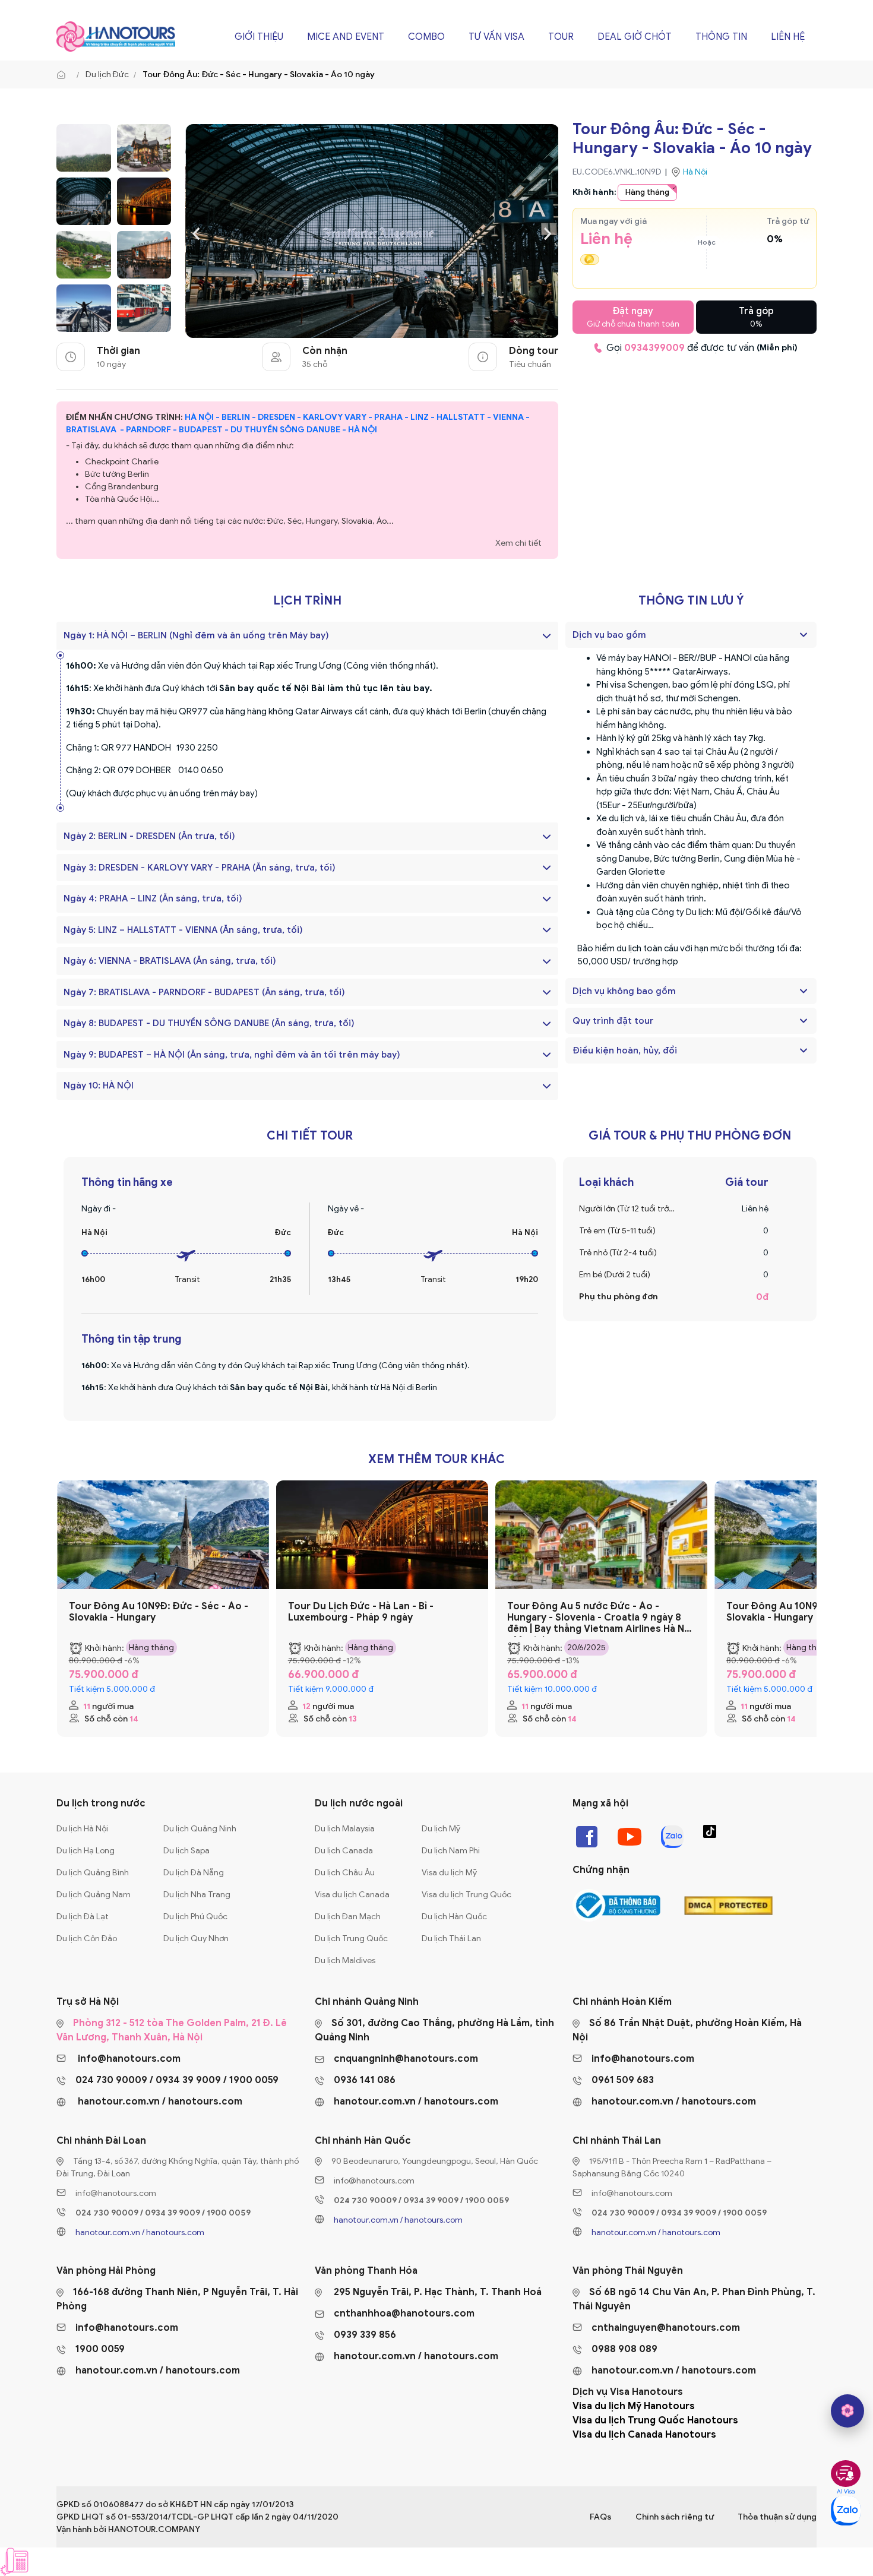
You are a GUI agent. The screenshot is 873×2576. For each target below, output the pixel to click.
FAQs (601, 2517)
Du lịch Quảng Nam (94, 1895)
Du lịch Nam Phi (451, 1851)
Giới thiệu (259, 37)
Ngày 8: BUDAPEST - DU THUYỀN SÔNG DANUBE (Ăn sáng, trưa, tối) (209, 1023)
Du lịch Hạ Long (86, 1851)
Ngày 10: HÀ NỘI (99, 1086)
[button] (804, 635)
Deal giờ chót (635, 37)
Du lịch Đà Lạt (83, 1917)
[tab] (691, 635)
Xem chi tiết (518, 543)
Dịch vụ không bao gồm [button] (624, 991)
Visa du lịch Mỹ (449, 1873)
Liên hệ (788, 37)
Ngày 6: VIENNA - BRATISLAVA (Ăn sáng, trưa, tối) (170, 961)
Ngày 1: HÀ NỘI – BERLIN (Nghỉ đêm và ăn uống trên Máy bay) (196, 635)
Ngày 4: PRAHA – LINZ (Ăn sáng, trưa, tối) (153, 898)
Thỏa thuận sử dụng (777, 2517)
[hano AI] (847, 2411)
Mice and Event (346, 37)
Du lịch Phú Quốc (195, 1917)
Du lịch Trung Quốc (351, 1939)
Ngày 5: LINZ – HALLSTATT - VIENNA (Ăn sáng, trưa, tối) (183, 930)
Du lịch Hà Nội (82, 1829)
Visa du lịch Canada (352, 1895)
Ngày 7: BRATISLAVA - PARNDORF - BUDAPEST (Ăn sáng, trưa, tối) (204, 992)
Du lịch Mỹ (441, 1829)
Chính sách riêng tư (675, 2517)
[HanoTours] (64, 75)
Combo (426, 37)
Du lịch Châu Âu (345, 1873)
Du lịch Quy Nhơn (196, 1939)
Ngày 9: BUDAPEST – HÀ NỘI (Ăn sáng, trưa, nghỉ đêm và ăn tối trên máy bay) (232, 1055)
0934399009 (654, 348)
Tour (561, 37)
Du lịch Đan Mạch (348, 1917)
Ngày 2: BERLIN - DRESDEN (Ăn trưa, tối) (149, 836)
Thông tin (721, 37)
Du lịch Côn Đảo (87, 1939)
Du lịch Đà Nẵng (194, 1873)
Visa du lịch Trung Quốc (466, 1895)
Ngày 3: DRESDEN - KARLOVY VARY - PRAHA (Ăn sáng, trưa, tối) (200, 868)
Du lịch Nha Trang (197, 1895)
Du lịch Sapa (186, 1851)
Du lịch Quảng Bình (93, 1873)
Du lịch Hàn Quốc (454, 1917)
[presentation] (196, 232)
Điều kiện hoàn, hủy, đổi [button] (625, 1050)
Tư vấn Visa (496, 37)
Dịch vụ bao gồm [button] (609, 635)
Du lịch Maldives (345, 1961)
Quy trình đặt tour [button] (613, 1021)
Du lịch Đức (107, 75)
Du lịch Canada (344, 1851)
